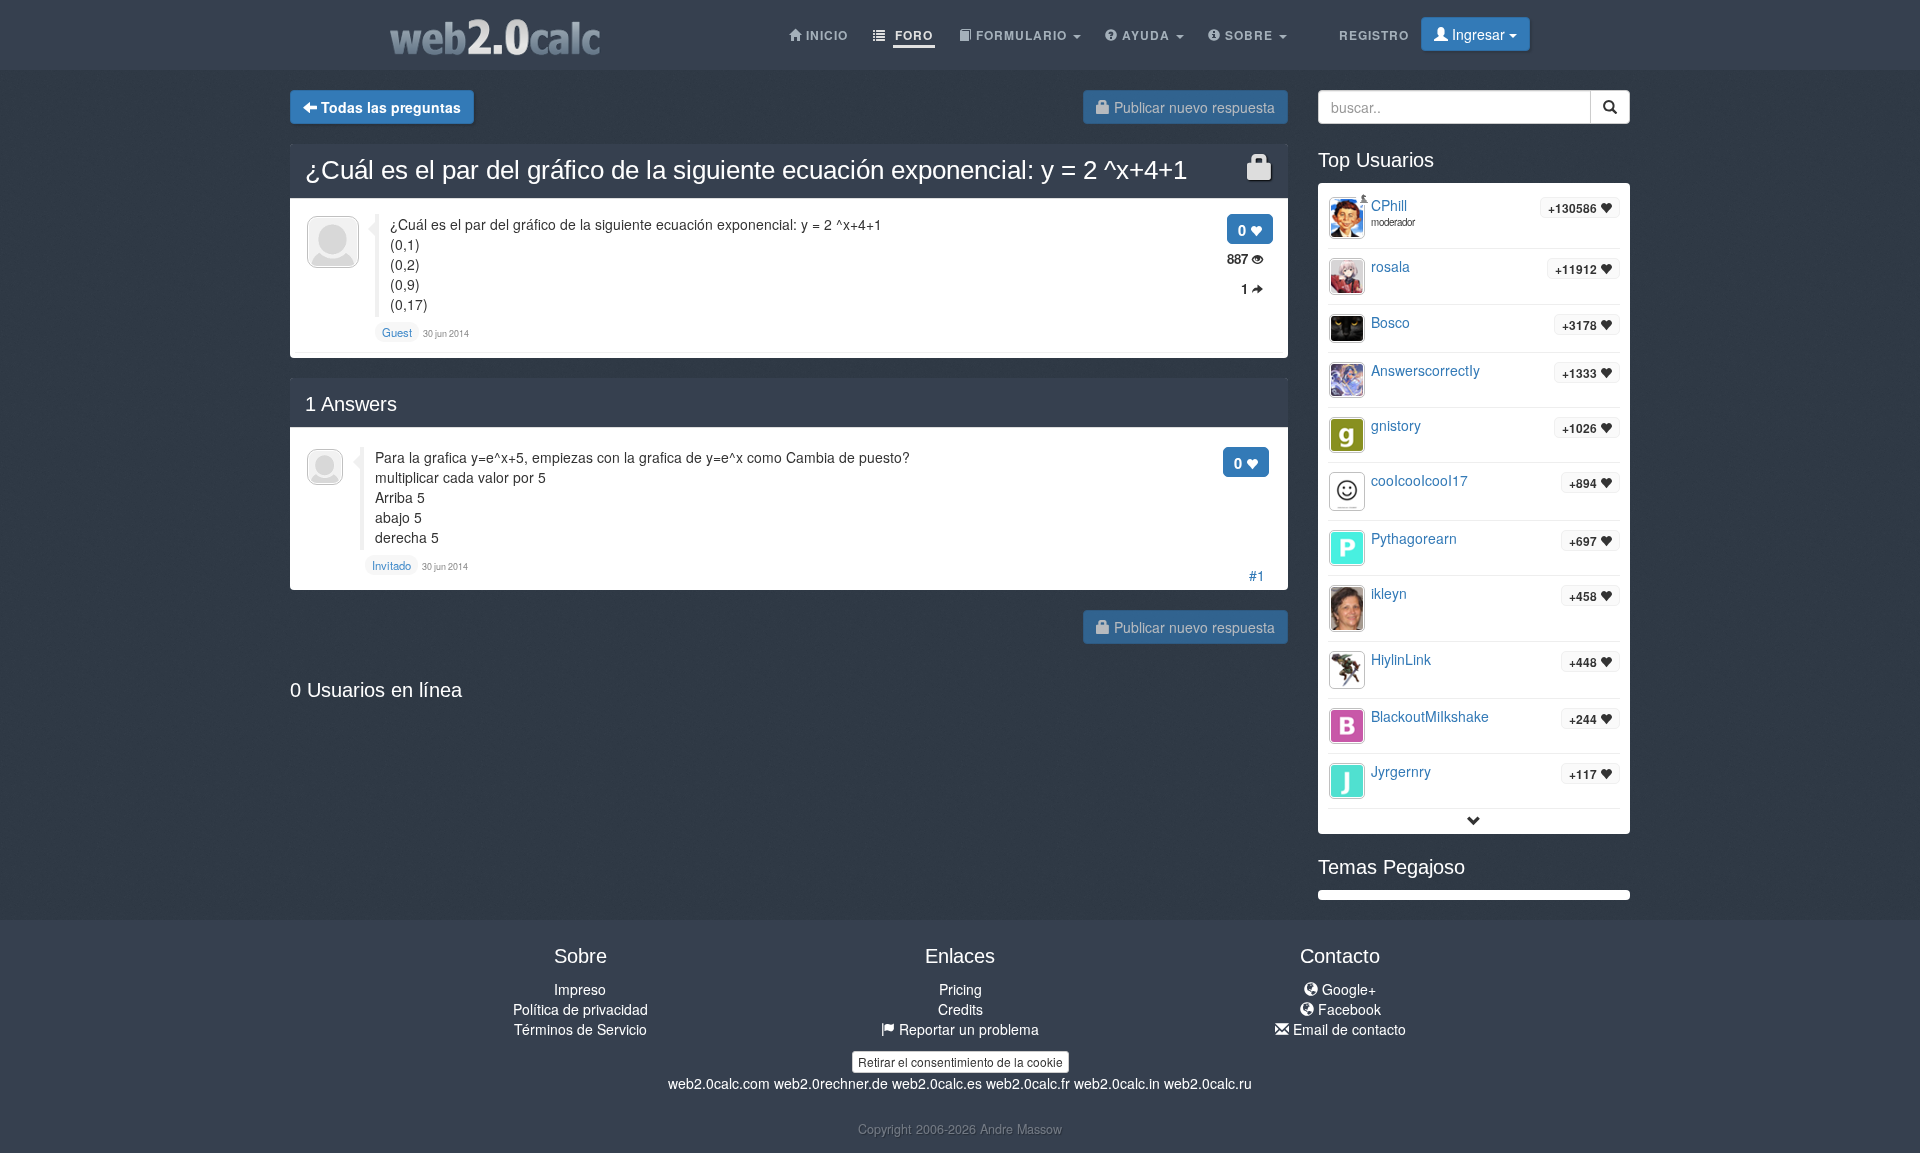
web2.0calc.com (719, 1083)
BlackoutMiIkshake (1430, 716)
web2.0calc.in (1117, 1083)
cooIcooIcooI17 (1419, 480)
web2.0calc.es (937, 1083)
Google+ (1347, 989)
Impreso (580, 989)
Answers (351, 404)
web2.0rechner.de (831, 1083)
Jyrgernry (1401, 771)
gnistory (1396, 425)
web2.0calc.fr (1028, 1083)
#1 (1257, 575)
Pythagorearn (1414, 538)
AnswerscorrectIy (1425, 370)
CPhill (1389, 205)
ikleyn (1389, 593)
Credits (960, 1009)
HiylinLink (1401, 659)
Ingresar (1478, 34)
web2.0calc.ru (1208, 1083)
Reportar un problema (967, 1029)
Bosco (1390, 322)
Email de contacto (1347, 1029)
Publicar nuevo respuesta (1192, 107)
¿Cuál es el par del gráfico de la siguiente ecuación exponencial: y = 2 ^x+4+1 (746, 170)
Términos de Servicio (580, 1029)
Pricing (960, 989)
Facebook (1347, 1009)
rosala (1390, 266)
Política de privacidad (580, 1009)
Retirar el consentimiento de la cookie (960, 1061)
